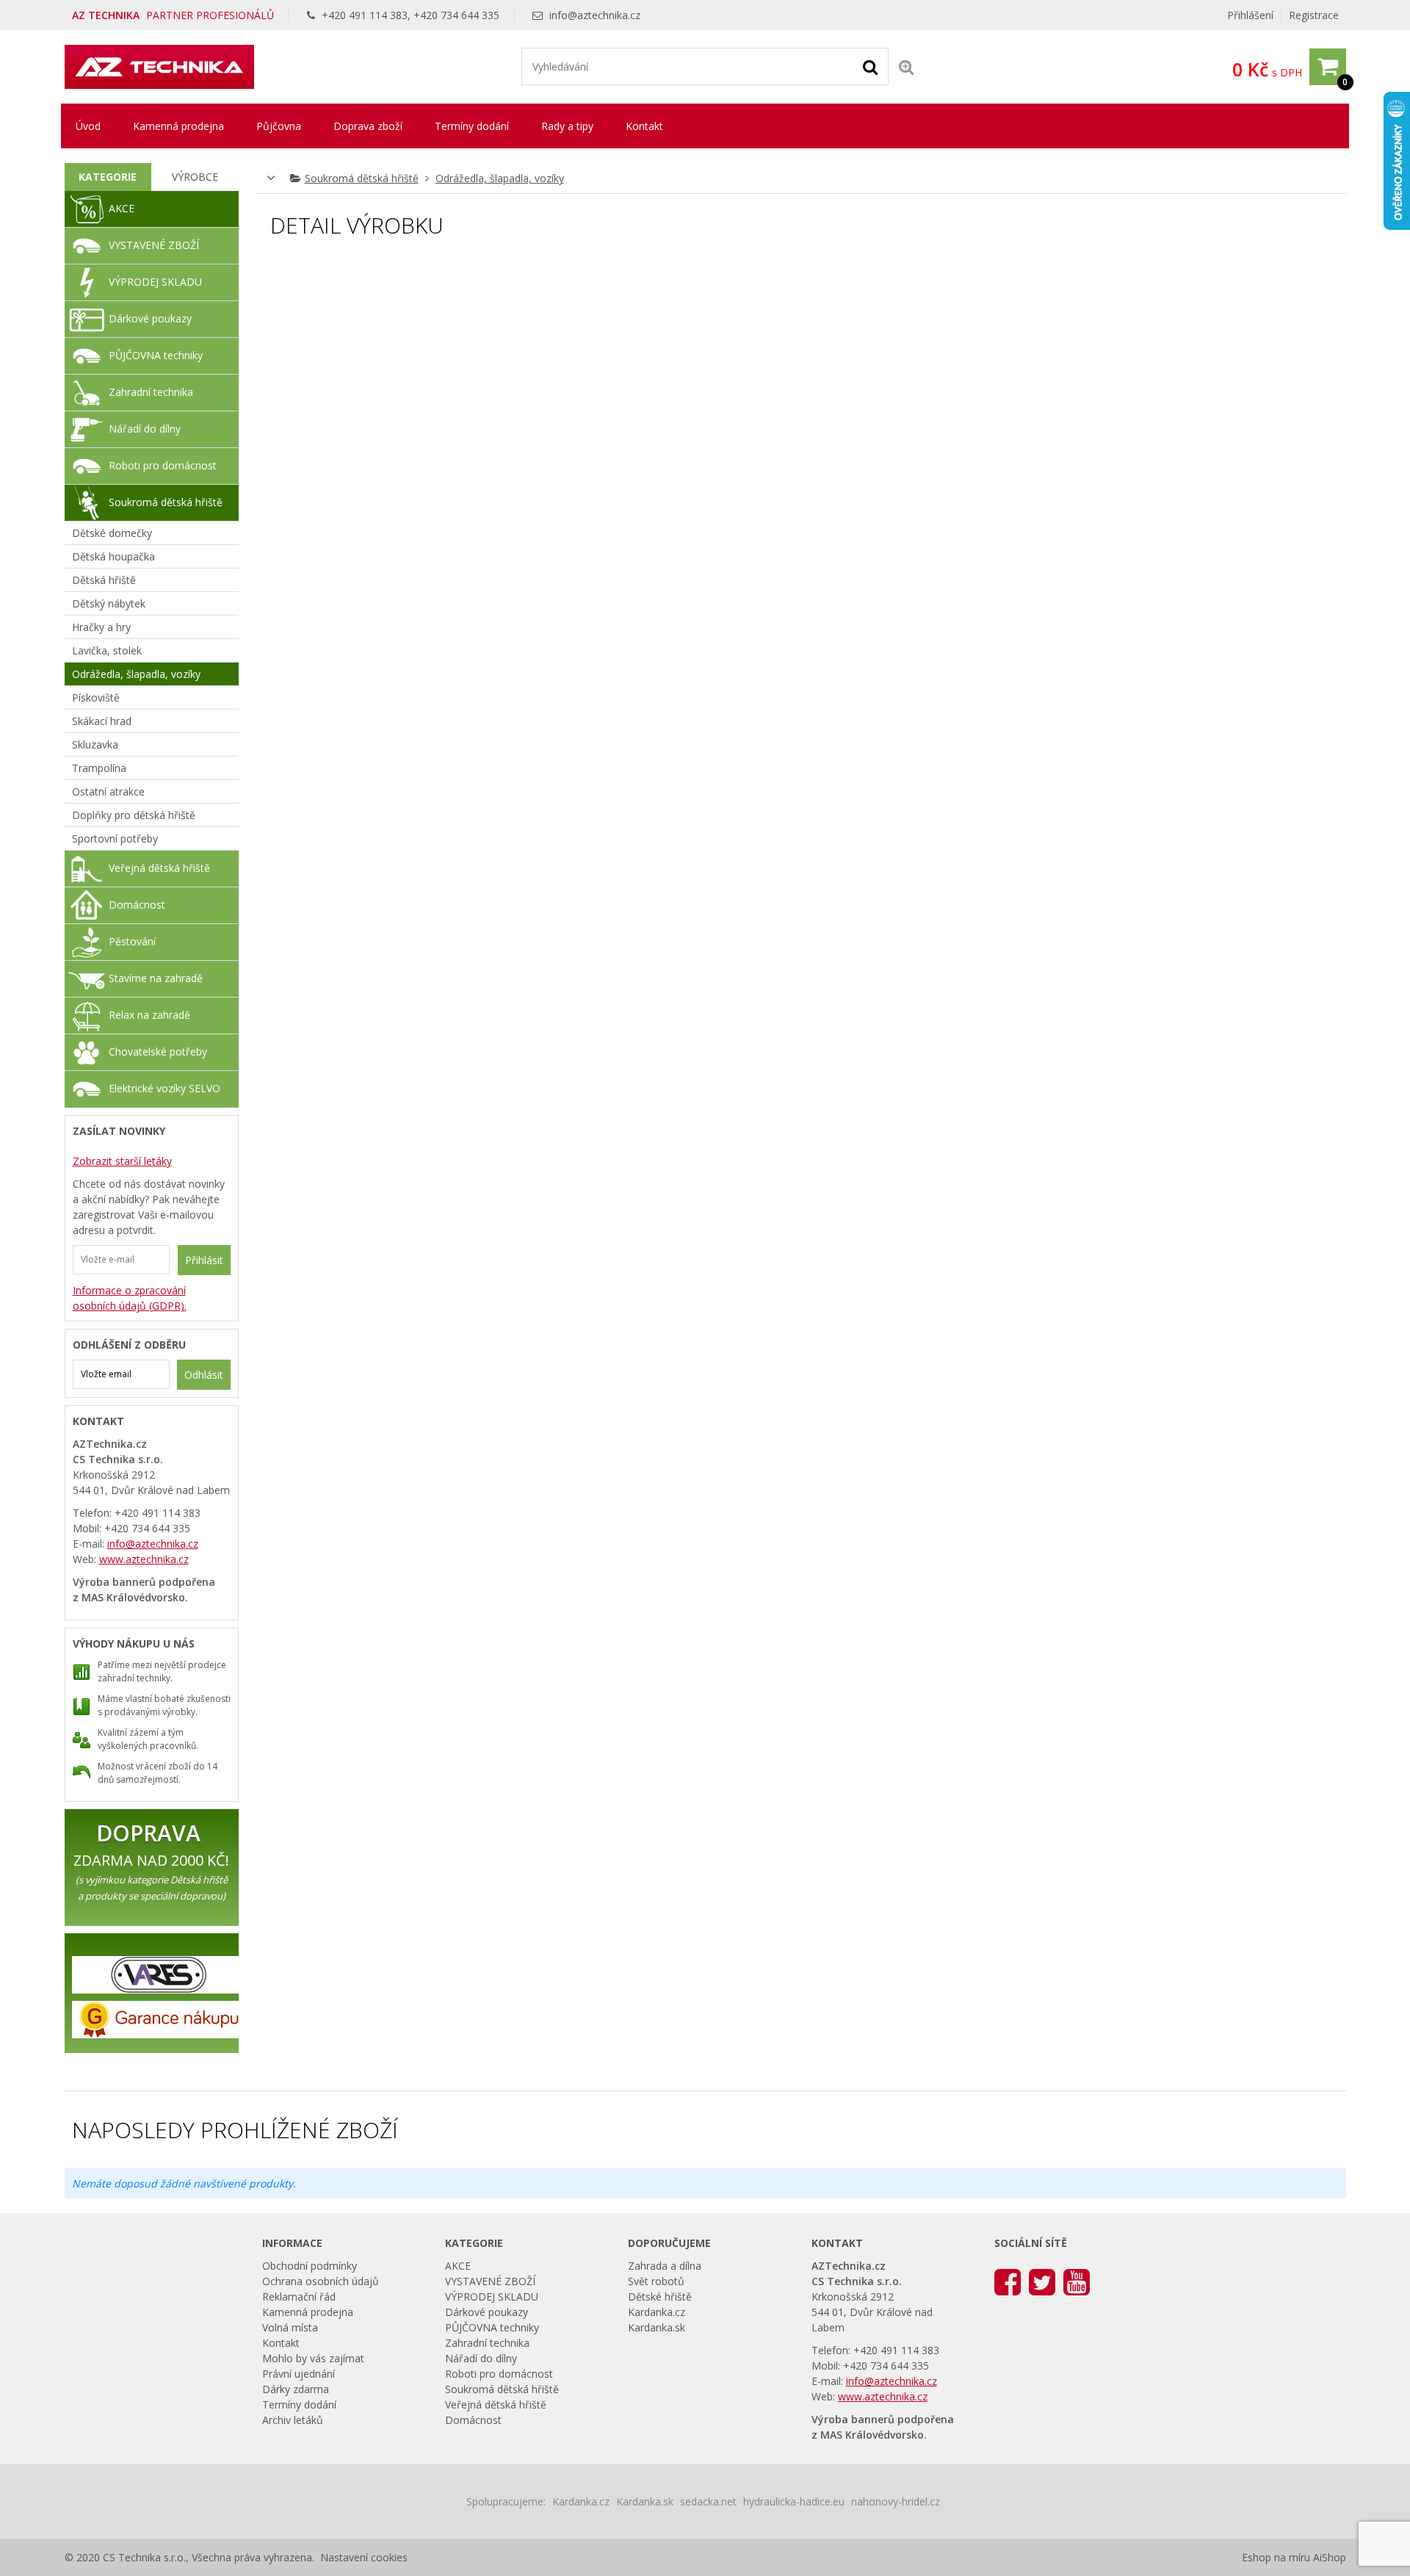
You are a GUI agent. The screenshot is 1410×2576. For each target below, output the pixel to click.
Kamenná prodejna (178, 126)
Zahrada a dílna (665, 2266)
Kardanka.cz (657, 2312)
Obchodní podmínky (310, 2266)
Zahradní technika (151, 392)
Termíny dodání (472, 126)
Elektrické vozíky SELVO (164, 1088)
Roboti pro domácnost (163, 465)
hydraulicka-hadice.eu (794, 2501)
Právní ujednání (299, 2374)
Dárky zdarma (296, 2389)
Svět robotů (656, 2281)
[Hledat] (870, 66)
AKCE (122, 208)
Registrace (1314, 15)
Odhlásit (204, 1375)
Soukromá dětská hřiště (362, 178)
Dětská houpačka (113, 556)
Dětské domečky (112, 533)
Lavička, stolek (107, 650)
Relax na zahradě (149, 1015)
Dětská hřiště (104, 580)
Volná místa (290, 2327)
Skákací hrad (102, 721)
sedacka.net (708, 2501)
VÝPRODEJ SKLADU (155, 282)
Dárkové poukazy (150, 318)
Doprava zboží (368, 126)
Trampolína (99, 768)
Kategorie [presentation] (108, 177)
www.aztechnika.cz (144, 1559)
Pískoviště (96, 697)
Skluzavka (95, 744)
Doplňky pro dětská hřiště (134, 815)
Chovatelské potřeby (158, 1051)
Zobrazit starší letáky (122, 1161)
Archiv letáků (293, 2420)
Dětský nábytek (109, 603)
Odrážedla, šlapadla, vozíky (500, 178)
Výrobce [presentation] (195, 177)
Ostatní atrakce (108, 791)
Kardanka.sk (657, 2327)
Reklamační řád (299, 2297)
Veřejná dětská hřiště (159, 868)
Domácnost (137, 905)
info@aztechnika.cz (595, 15)
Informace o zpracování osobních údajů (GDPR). (130, 1298)
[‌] (1008, 2281)
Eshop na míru (1276, 2557)
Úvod (88, 126)
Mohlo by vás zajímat (313, 2358)
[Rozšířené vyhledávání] (906, 66)
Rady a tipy (567, 126)
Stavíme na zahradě (156, 978)
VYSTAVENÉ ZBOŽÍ (154, 245)
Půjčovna (279, 126)
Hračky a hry (101, 627)
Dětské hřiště (660, 2297)
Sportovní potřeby (115, 838)
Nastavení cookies (364, 2557)
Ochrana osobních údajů (321, 2281)
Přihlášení (1250, 15)
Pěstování (132, 941)
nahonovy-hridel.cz (896, 2501)
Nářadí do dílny (145, 429)
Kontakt (644, 126)
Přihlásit (204, 1260)
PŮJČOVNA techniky (156, 355)
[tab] (108, 177)
